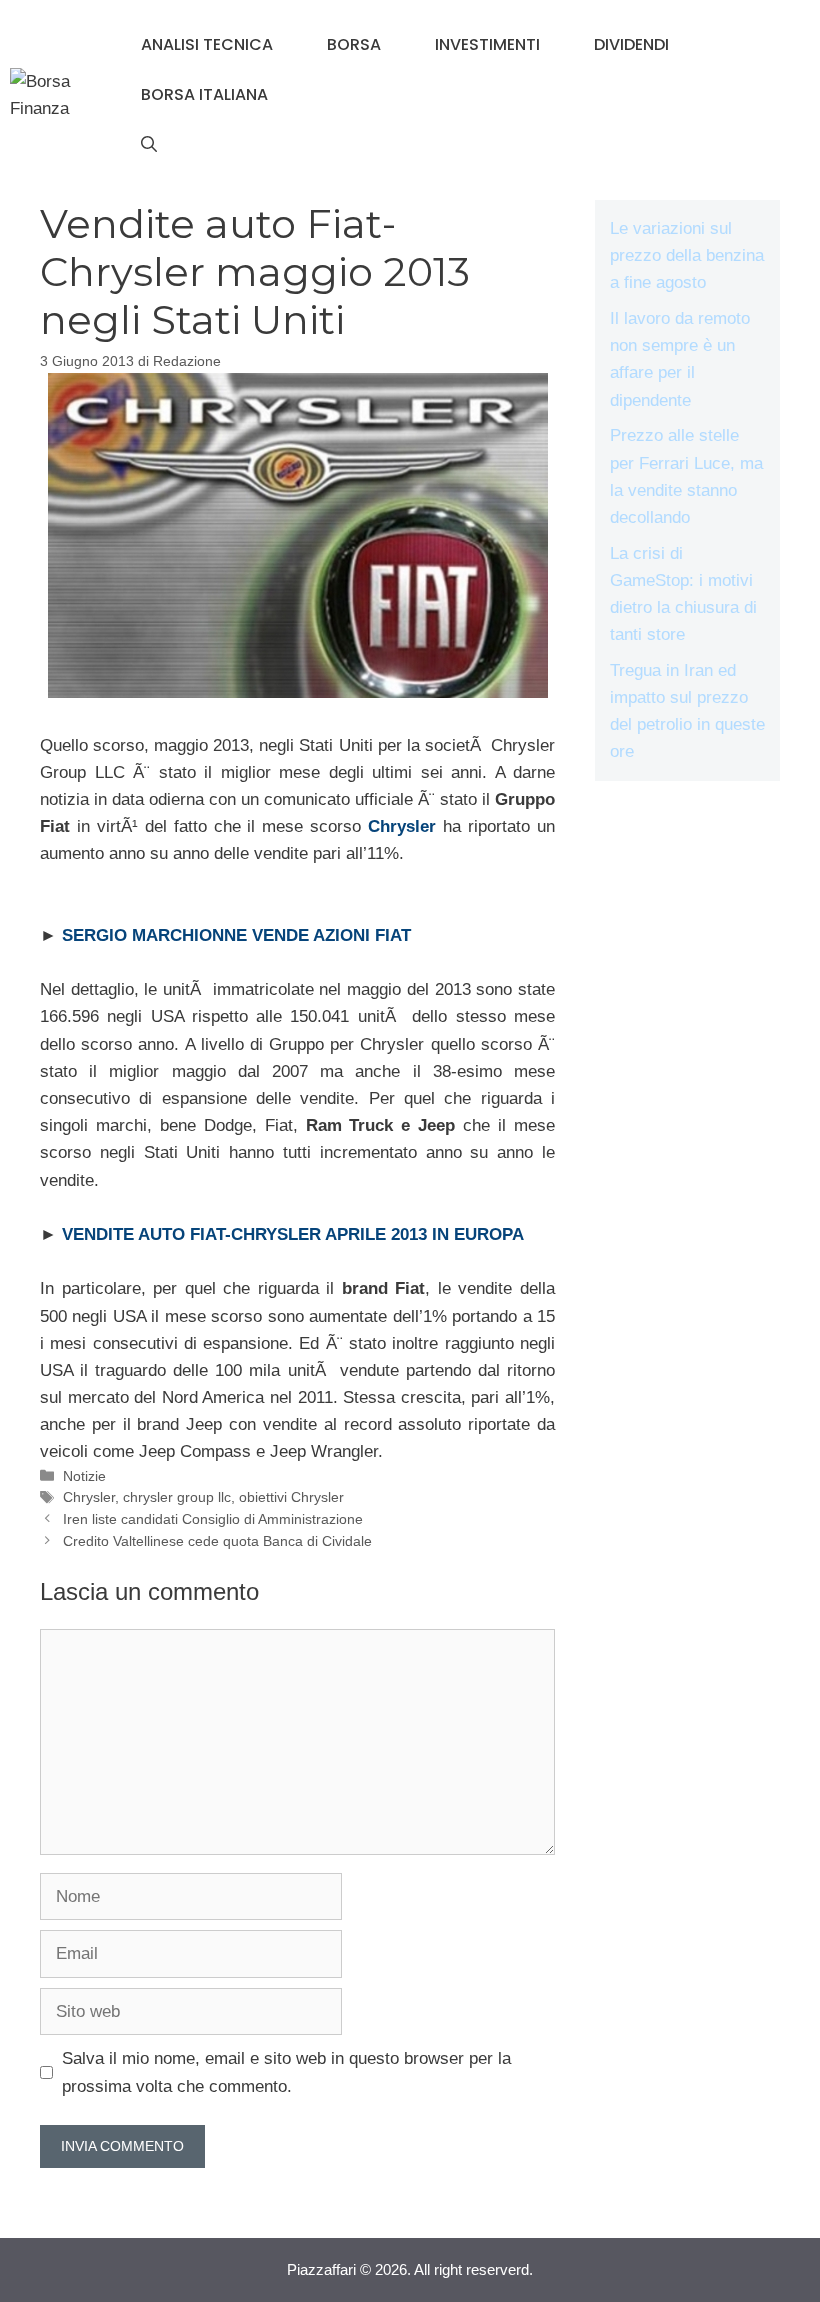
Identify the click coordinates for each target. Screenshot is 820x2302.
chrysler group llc (177, 1497)
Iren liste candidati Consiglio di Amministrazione (213, 1519)
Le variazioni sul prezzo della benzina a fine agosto (687, 255)
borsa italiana (204, 94)
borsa (354, 44)
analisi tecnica (207, 44)
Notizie (84, 1476)
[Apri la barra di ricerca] (149, 145)
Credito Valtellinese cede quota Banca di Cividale (217, 1541)
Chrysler (89, 1497)
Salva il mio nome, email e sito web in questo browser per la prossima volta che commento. (286, 2072)
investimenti (487, 44)
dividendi (631, 44)
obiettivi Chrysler (291, 1497)
